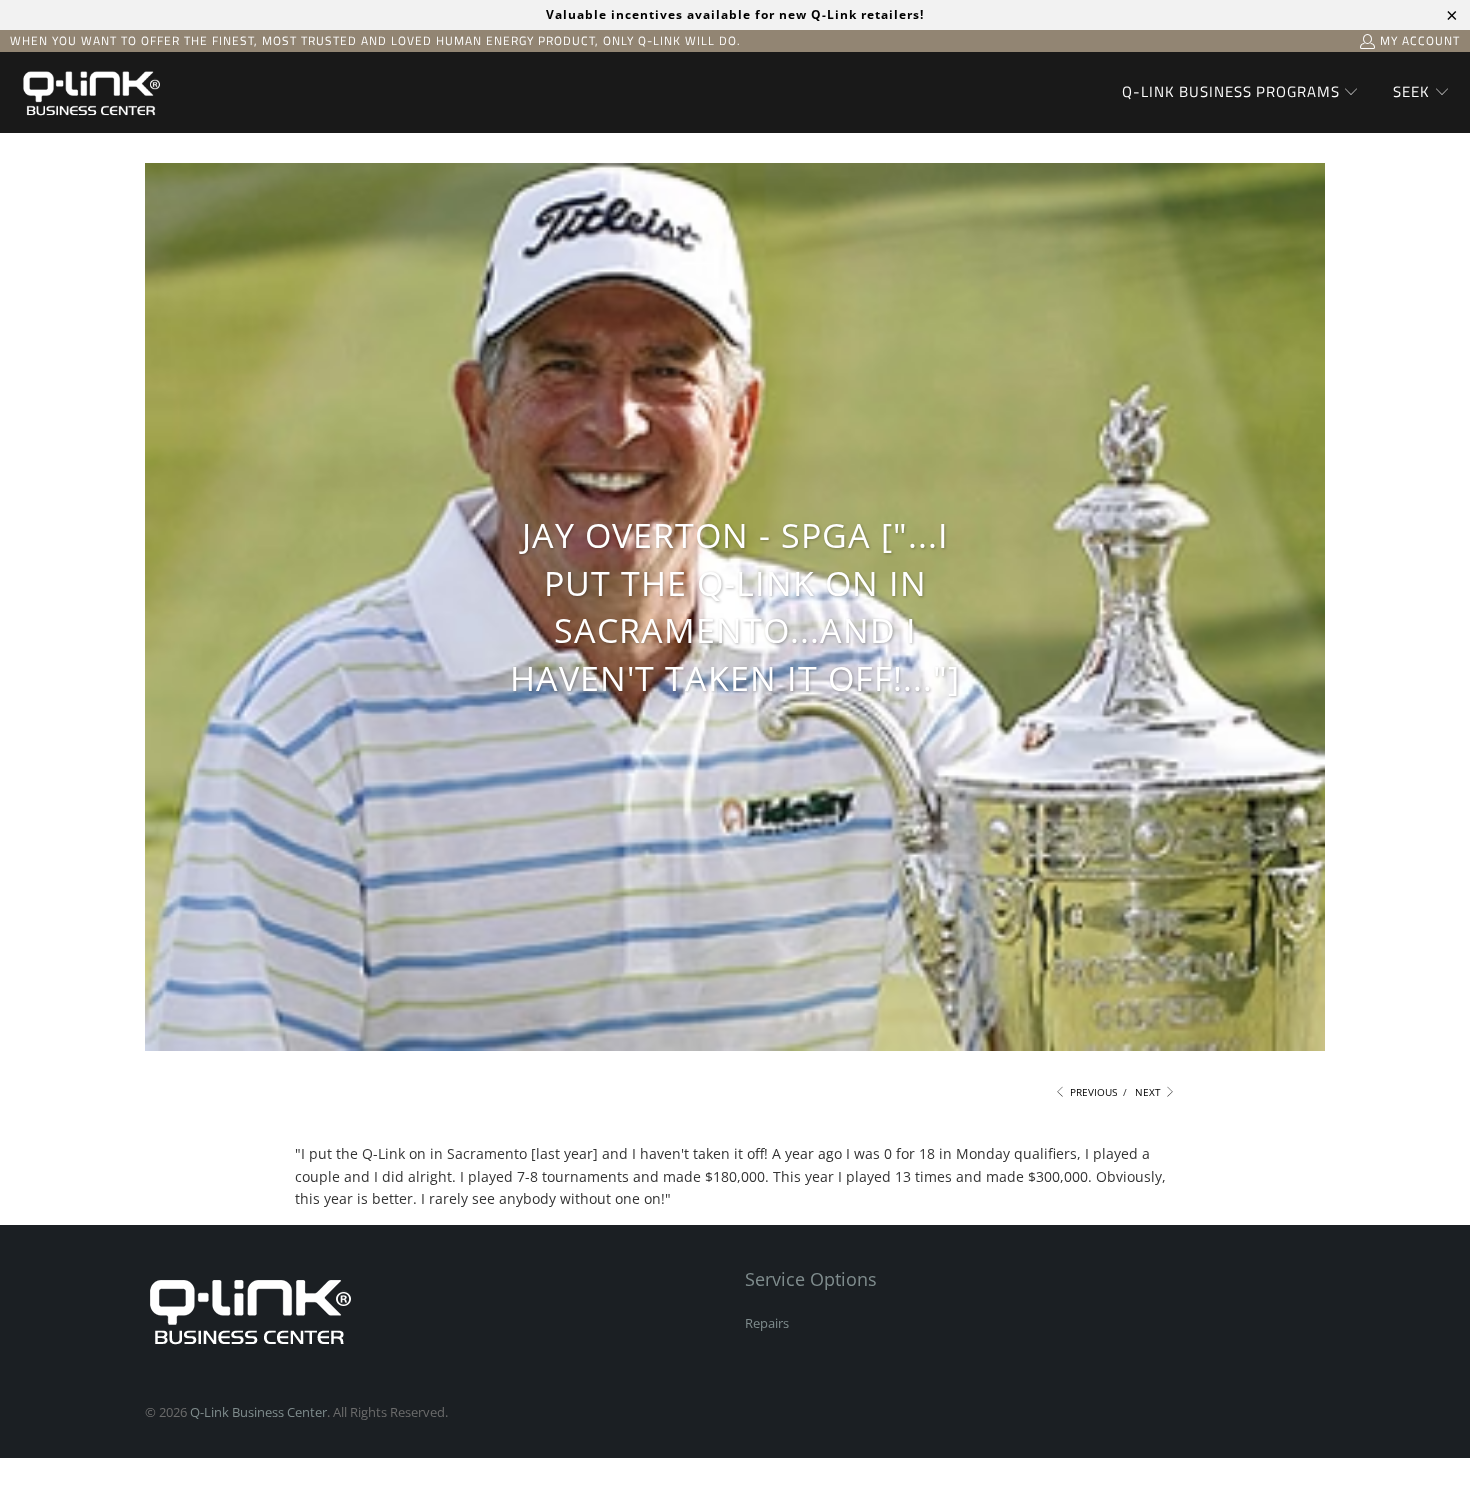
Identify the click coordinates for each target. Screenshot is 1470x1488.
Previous (1092, 1092)
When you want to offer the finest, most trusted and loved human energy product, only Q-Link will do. (375, 40)
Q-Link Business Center (258, 1412)
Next (1149, 1092)
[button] (1241, 93)
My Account (1420, 40)
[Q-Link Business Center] (90, 92)
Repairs (767, 1323)
